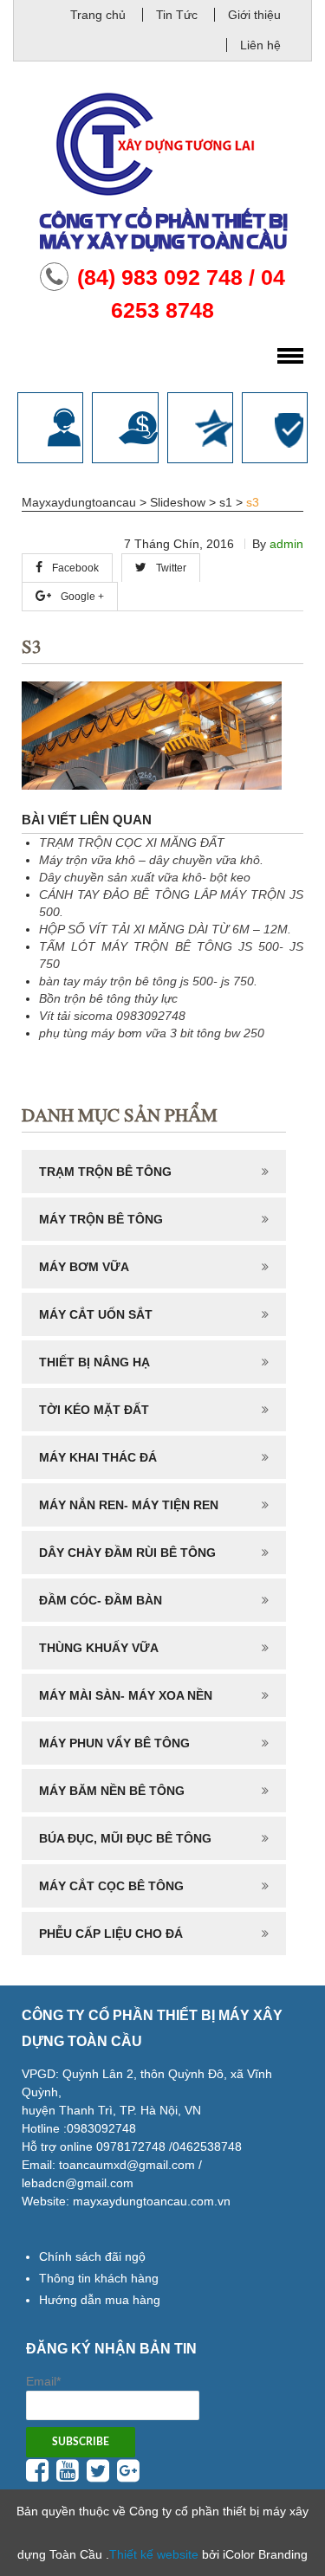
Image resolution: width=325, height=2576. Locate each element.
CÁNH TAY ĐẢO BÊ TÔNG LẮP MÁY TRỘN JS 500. (171, 903)
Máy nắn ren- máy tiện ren (129, 1505)
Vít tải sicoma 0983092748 (112, 1016)
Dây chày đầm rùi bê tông (127, 1553)
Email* (43, 2381)
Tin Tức (177, 15)
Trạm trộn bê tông (105, 1172)
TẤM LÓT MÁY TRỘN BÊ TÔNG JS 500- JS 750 (171, 955)
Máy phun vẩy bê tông (114, 1743)
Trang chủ (98, 15)
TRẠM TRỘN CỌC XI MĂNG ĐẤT (132, 843)
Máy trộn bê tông (101, 1219)
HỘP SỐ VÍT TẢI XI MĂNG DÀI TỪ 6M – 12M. (165, 929)
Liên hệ (260, 45)
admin (286, 544)
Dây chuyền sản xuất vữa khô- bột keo (145, 877)
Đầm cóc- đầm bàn (101, 1600)
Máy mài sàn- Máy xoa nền (126, 1695)
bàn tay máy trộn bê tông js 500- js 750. (148, 981)
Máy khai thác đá (98, 1457)
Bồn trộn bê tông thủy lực (108, 998)
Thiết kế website (154, 2554)
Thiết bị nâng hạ (94, 1362)
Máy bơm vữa (84, 1267)
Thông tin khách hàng (99, 2278)
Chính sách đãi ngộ (92, 2256)
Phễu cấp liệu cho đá (111, 1934)
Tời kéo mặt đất (94, 1410)
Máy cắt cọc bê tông (111, 1886)
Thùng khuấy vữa (99, 1648)
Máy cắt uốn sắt (96, 1314)
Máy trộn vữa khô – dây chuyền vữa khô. (151, 860)
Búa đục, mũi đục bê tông (125, 1838)
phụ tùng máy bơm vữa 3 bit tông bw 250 (152, 1033)
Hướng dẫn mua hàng (100, 2300)
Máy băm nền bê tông (112, 1791)
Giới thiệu (254, 15)
